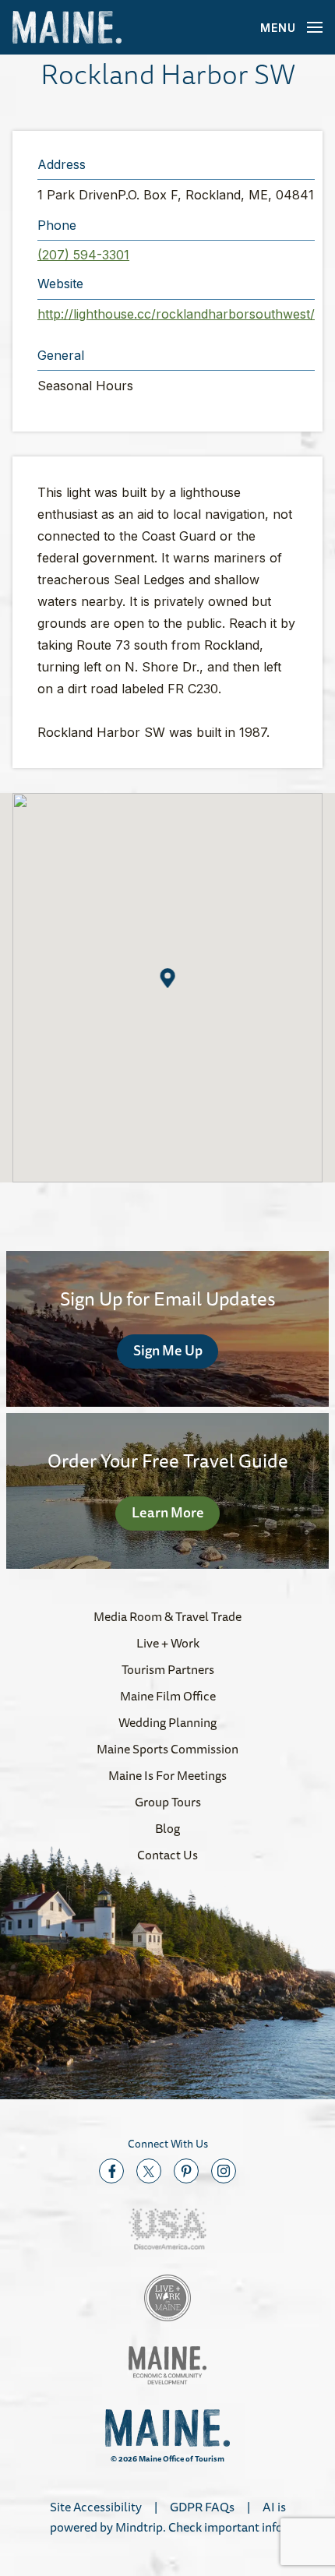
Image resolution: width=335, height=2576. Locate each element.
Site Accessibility (96, 2507)
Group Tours (168, 1802)
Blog (167, 1828)
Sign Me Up (168, 1350)
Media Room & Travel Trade (167, 1616)
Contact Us (167, 1855)
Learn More (168, 1512)
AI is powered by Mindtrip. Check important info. (168, 2517)
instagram (224, 2171)
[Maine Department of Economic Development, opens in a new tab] (167, 2365)
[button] (168, 978)
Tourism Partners (168, 1669)
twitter (149, 2171)
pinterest (186, 2171)
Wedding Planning (167, 1722)
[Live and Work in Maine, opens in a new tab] (167, 2298)
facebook (111, 2171)
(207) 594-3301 (83, 255)
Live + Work (168, 1643)
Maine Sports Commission (167, 1749)
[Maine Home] (67, 28)
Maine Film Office (168, 1696)
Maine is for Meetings (167, 1775)
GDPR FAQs (202, 2507)
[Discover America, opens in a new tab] (167, 2229)
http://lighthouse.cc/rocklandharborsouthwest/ (176, 314)
